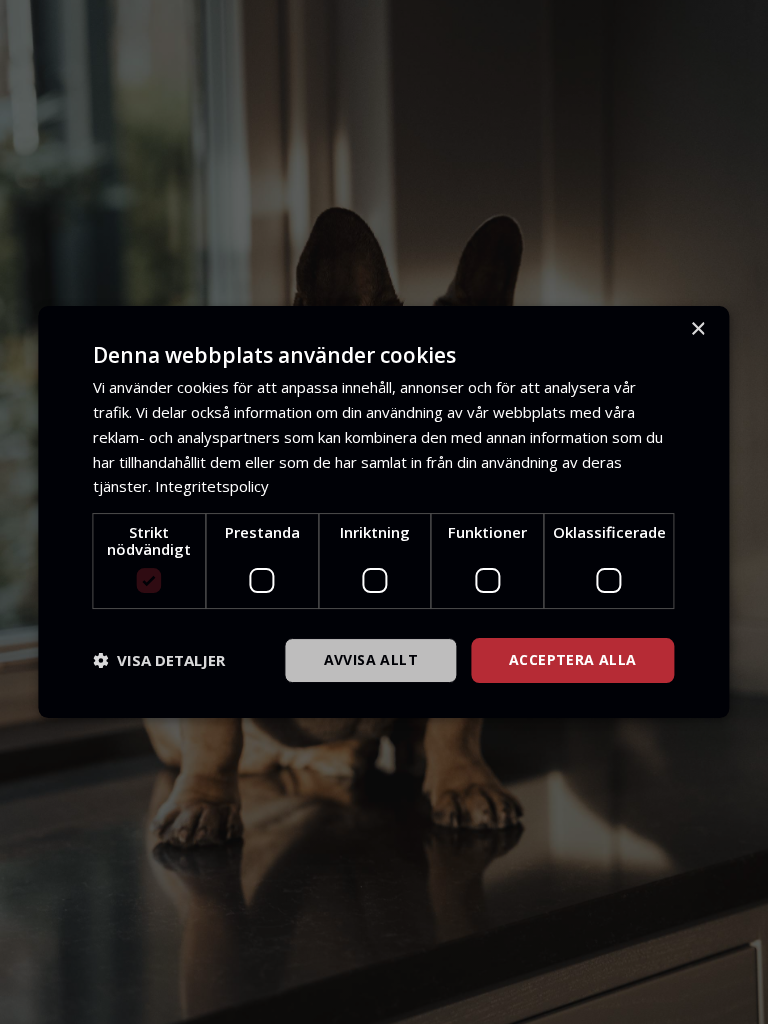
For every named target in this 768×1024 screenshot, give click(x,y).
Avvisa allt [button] (371, 659)
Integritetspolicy (212, 486)
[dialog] (383, 512)
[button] (159, 661)
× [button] (697, 329)
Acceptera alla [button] (573, 659)
